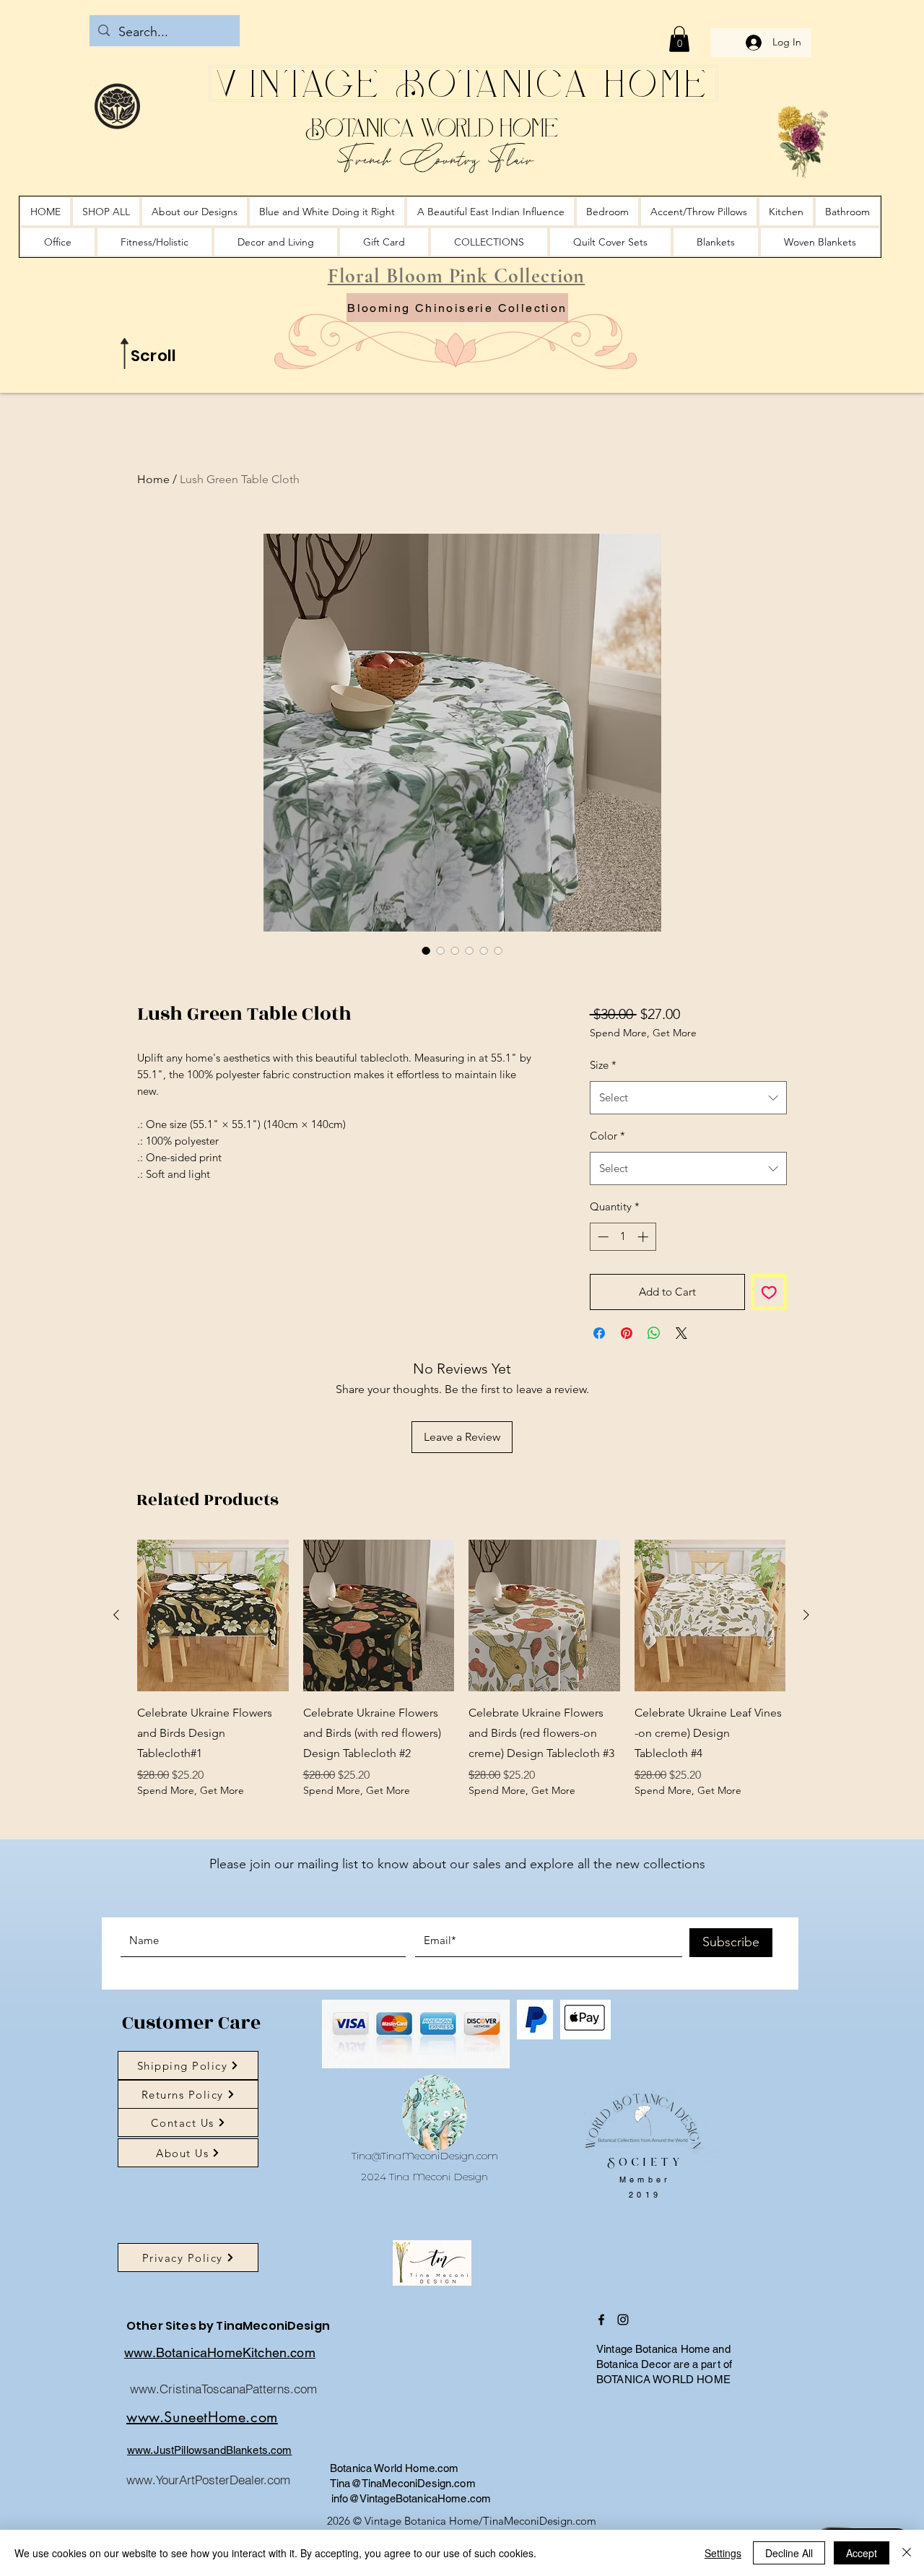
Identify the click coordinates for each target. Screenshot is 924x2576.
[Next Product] (806, 1690)
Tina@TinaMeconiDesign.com (425, 2231)
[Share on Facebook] (599, 1408)
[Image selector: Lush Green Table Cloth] (426, 950)
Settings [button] (723, 2553)
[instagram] (623, 2395)
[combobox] (688, 1173)
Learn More (648, 1071)
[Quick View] (213, 1691)
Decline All (789, 2553)
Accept (862, 2553)
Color (607, 1211)
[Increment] (644, 1312)
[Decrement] (602, 1312)
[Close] (907, 2553)
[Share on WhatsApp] (654, 1408)
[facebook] (601, 2395)
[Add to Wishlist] (769, 1367)
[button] (679, 39)
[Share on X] (681, 1408)
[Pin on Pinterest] (627, 1408)
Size (603, 1140)
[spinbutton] (623, 1312)
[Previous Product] (116, 1690)
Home (153, 479)
